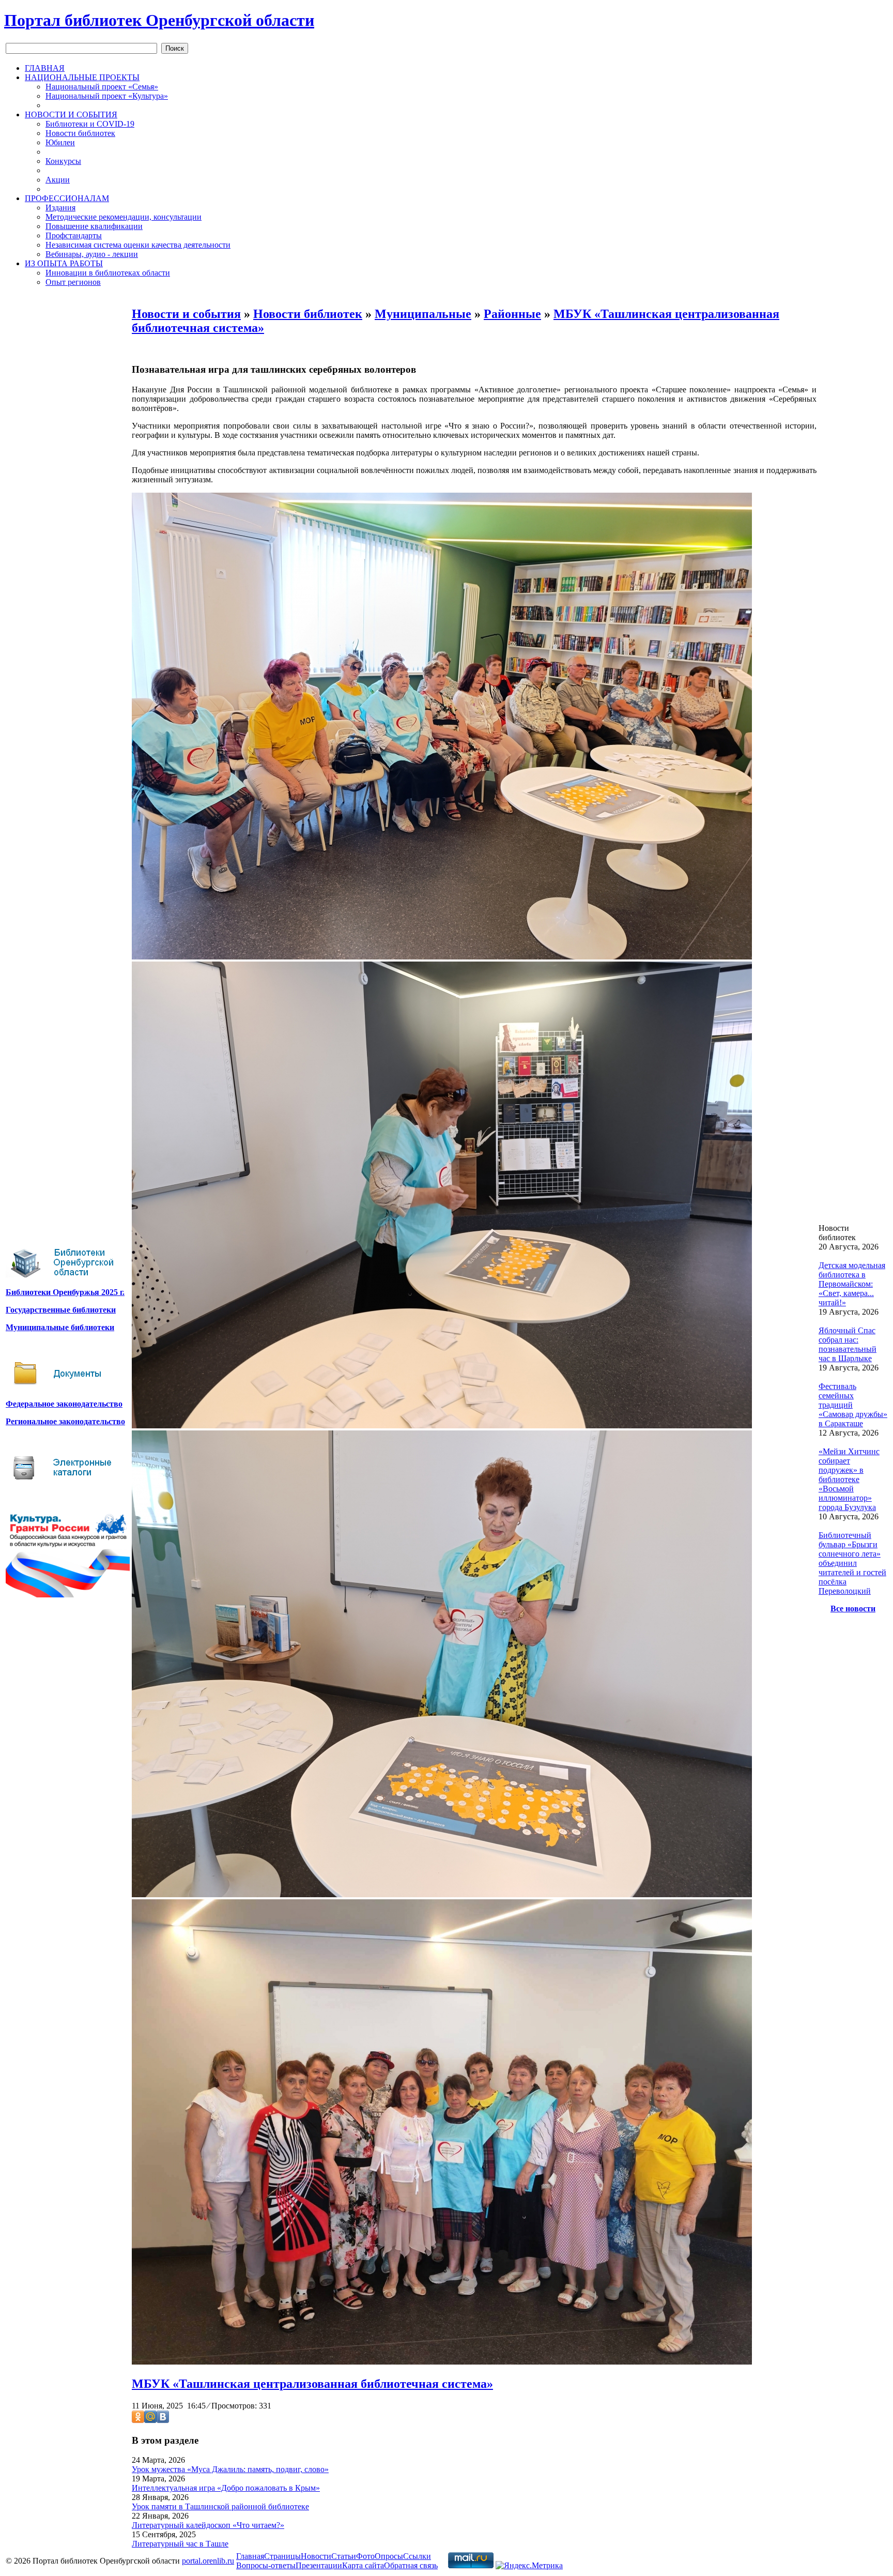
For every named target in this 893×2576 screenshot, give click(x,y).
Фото (365, 2556)
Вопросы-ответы (266, 2565)
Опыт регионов (73, 282)
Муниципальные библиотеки (60, 1327)
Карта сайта (363, 2565)
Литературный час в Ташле (180, 2544)
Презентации (319, 2565)
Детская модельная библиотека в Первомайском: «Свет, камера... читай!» (852, 1284)
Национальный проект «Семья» (102, 87)
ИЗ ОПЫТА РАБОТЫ (64, 263)
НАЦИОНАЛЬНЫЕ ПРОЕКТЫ (82, 77)
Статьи (344, 2556)
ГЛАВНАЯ (45, 68)
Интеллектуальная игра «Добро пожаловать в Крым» (226, 2488)
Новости (316, 2556)
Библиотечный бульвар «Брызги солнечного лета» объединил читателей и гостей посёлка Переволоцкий (852, 1563)
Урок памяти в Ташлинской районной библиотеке (220, 2506)
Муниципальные (423, 314)
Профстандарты (74, 235)
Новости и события (186, 314)
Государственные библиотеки (61, 1310)
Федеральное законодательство (64, 1404)
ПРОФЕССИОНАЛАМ (67, 198)
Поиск (175, 48)
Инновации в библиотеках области (108, 273)
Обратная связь (411, 2565)
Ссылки (417, 2556)
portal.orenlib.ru (208, 2561)
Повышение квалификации (94, 226)
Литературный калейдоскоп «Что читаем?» (208, 2525)
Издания (60, 208)
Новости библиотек (80, 133)
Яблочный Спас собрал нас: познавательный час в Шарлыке (848, 1344)
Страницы (282, 2556)
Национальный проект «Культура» (107, 96)
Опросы (389, 2556)
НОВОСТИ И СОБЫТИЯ (71, 115)
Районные (512, 314)
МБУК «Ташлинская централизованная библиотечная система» (312, 2384)
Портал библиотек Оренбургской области (159, 20)
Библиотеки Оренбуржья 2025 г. (65, 1292)
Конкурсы (63, 161)
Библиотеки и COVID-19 (90, 124)
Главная (250, 2556)
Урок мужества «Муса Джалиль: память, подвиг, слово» (230, 2469)
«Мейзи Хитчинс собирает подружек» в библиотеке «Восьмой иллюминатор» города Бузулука (849, 1479)
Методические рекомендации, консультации (124, 217)
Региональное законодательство (65, 1421)
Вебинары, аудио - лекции (92, 254)
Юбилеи (60, 142)
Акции (58, 180)
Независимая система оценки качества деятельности (138, 245)
